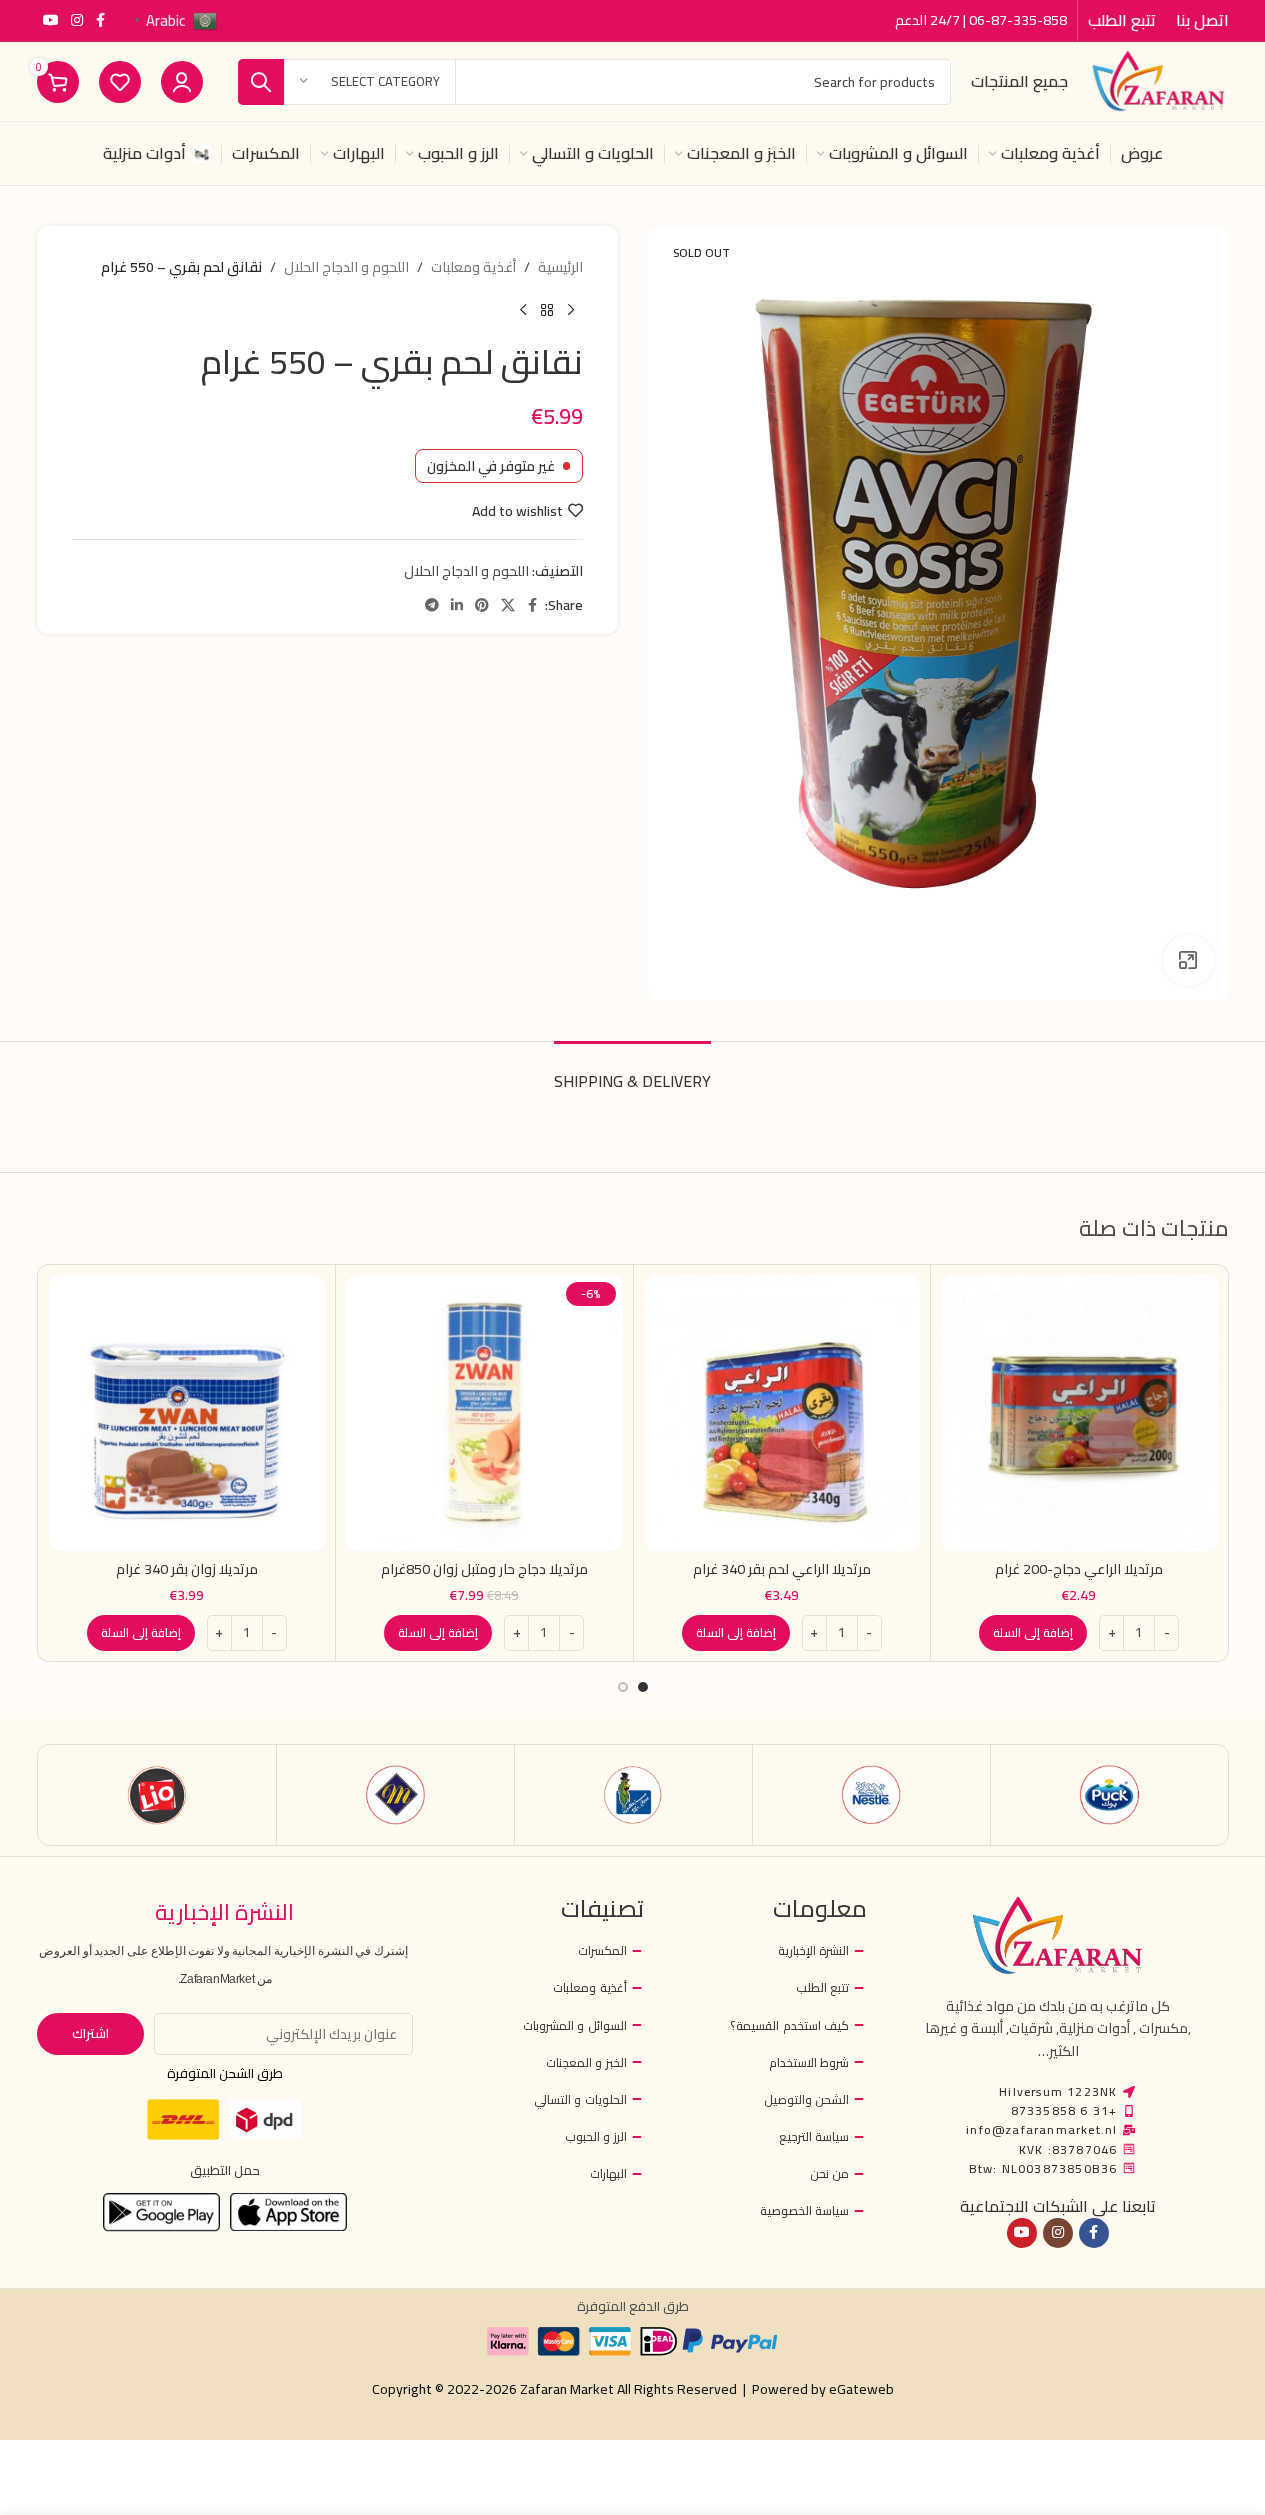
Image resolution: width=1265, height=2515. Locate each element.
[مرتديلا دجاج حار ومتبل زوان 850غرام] (484, 1413)
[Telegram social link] (432, 605)
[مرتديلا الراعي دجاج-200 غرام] (1079, 1413)
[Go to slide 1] (643, 1687)
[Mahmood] (395, 1795)
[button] (1033, 1633)
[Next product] (523, 310)
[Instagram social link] (77, 20)
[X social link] (508, 605)
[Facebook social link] (101, 20)
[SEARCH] (261, 82)
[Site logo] (1158, 80)
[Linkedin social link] (457, 605)
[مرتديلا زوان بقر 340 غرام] (187, 1413)
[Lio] (157, 1795)
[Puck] (1109, 1795)
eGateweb (861, 2389)
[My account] (182, 82)
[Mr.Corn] (633, 1795)
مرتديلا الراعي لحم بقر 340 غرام (782, 1569)
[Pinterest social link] (482, 605)
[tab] (632, 1071)
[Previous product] (571, 310)
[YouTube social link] (51, 20)
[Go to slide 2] (623, 1687)
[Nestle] (871, 1795)
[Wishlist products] (120, 82)
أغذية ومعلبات (473, 267)
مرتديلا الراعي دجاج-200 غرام (1079, 1569)
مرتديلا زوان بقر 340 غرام (187, 1569)
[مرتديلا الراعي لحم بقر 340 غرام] (782, 1413)
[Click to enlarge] (1188, 960)
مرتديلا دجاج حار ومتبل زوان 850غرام (484, 1569)
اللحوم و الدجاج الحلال (346, 267)
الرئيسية (560, 267)
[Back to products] (547, 310)
